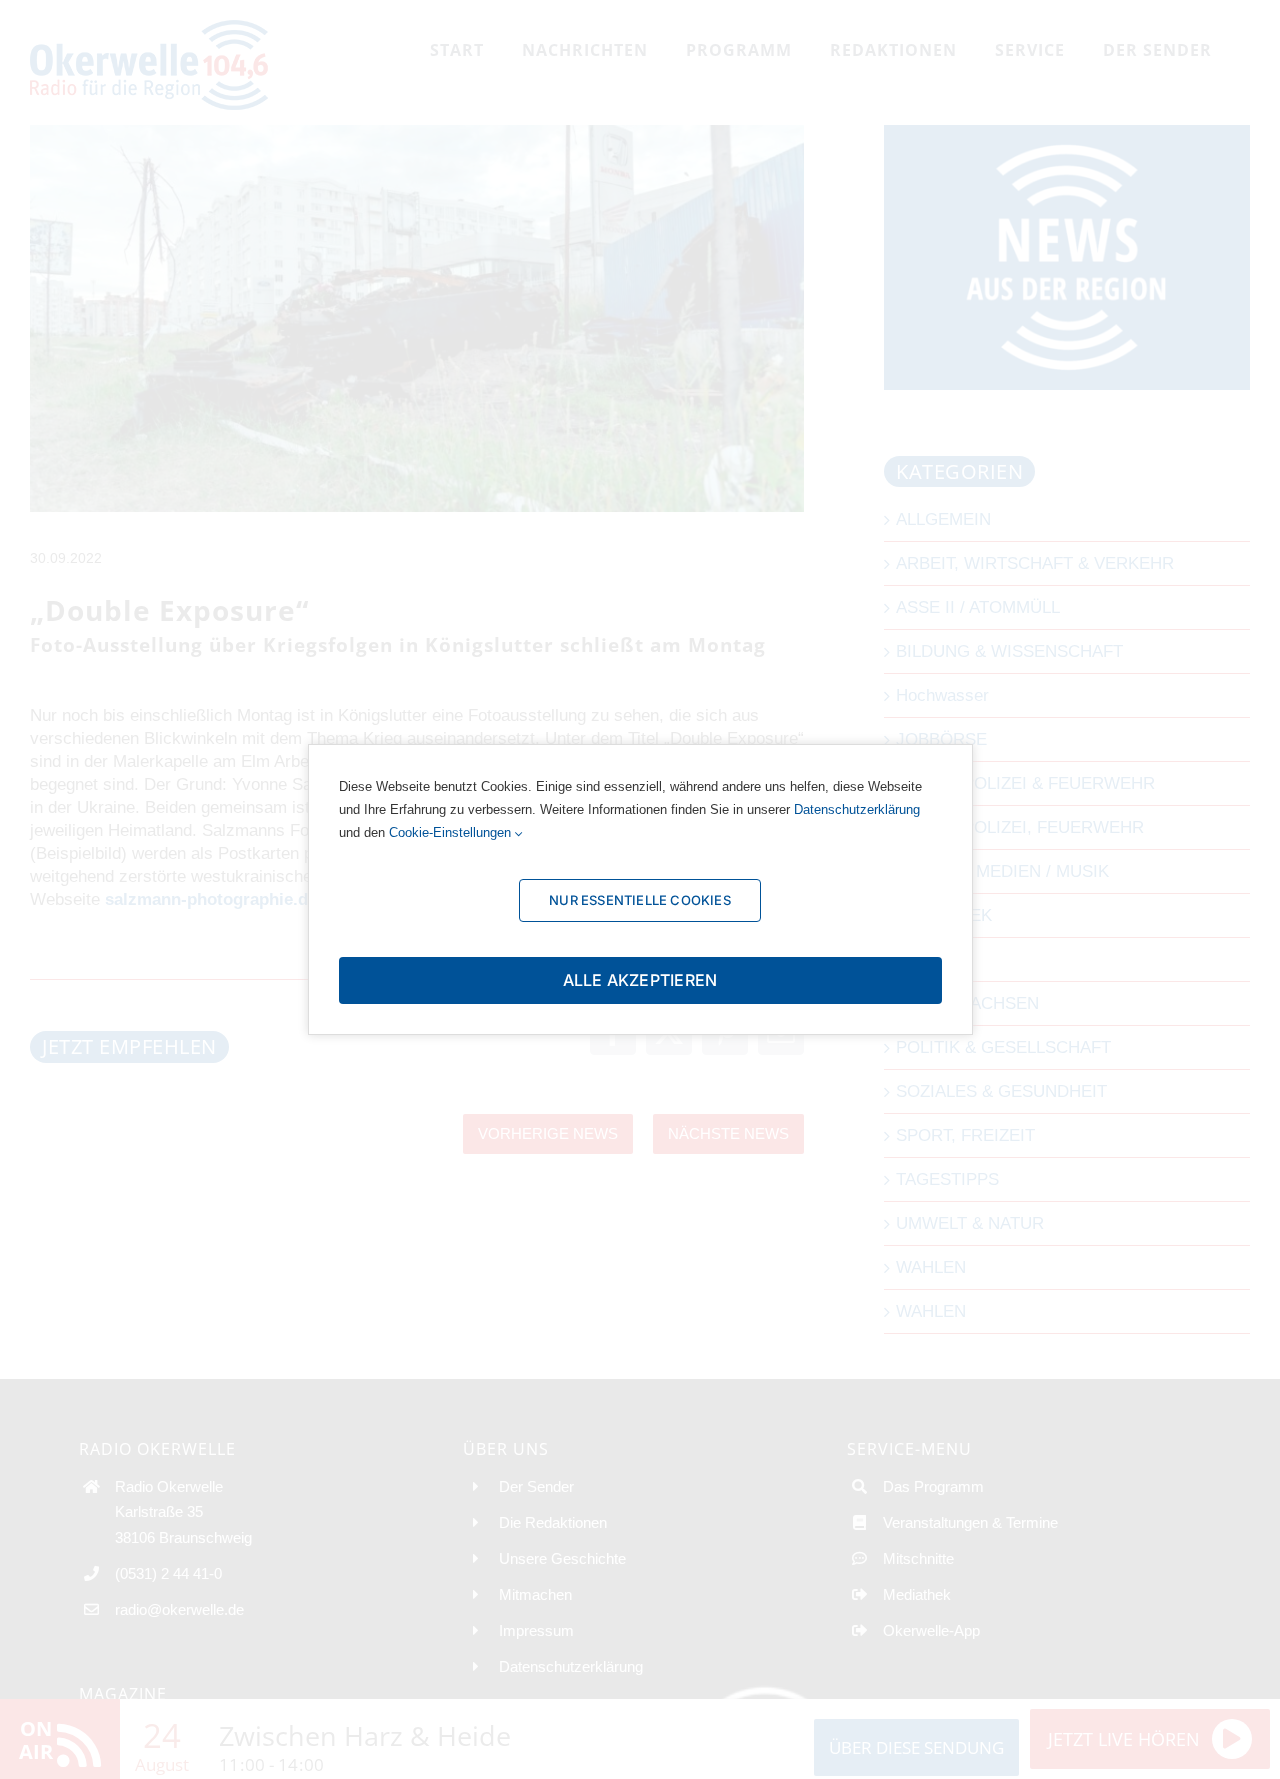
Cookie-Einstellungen (452, 832)
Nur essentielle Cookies (640, 900)
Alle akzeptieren (640, 980)
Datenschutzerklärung (857, 809)
